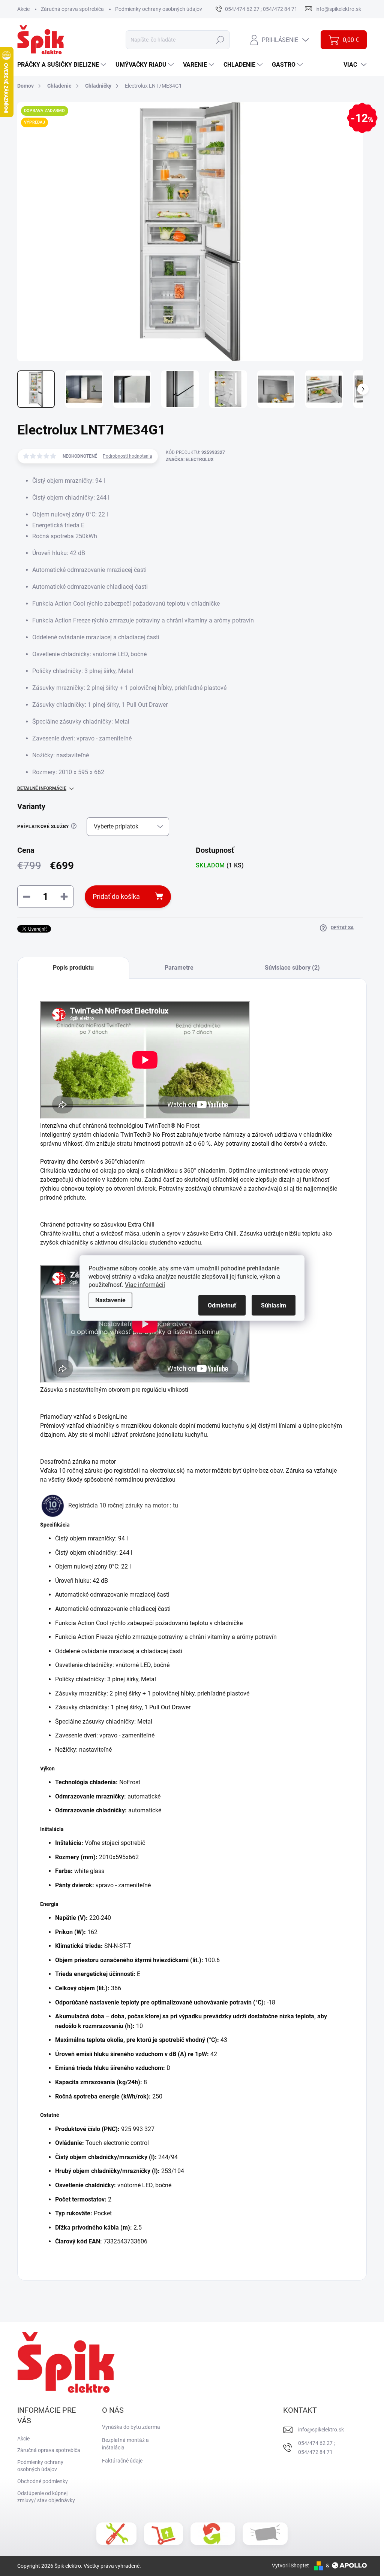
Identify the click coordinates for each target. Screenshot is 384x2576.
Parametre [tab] (179, 968)
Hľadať (220, 40)
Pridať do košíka (116, 896)
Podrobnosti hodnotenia (127, 456)
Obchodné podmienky (43, 2481)
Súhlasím (274, 1305)
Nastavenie (110, 1300)
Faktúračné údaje (122, 2461)
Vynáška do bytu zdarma (131, 2427)
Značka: (190, 460)
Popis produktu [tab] (73, 968)
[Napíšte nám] (265, 2533)
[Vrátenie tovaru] (213, 2534)
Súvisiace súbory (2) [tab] (292, 968)
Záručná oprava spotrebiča (72, 9)
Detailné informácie (42, 788)
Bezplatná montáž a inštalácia (125, 2444)
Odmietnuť (222, 1305)
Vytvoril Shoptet (290, 2566)
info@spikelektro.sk (321, 2430)
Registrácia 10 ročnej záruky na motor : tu (124, 1505)
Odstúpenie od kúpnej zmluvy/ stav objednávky (46, 2497)
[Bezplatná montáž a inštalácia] (116, 2534)
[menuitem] (63, 65)
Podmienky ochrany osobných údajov (159, 9)
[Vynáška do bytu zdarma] (163, 2534)
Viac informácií (145, 1285)
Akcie (23, 9)
